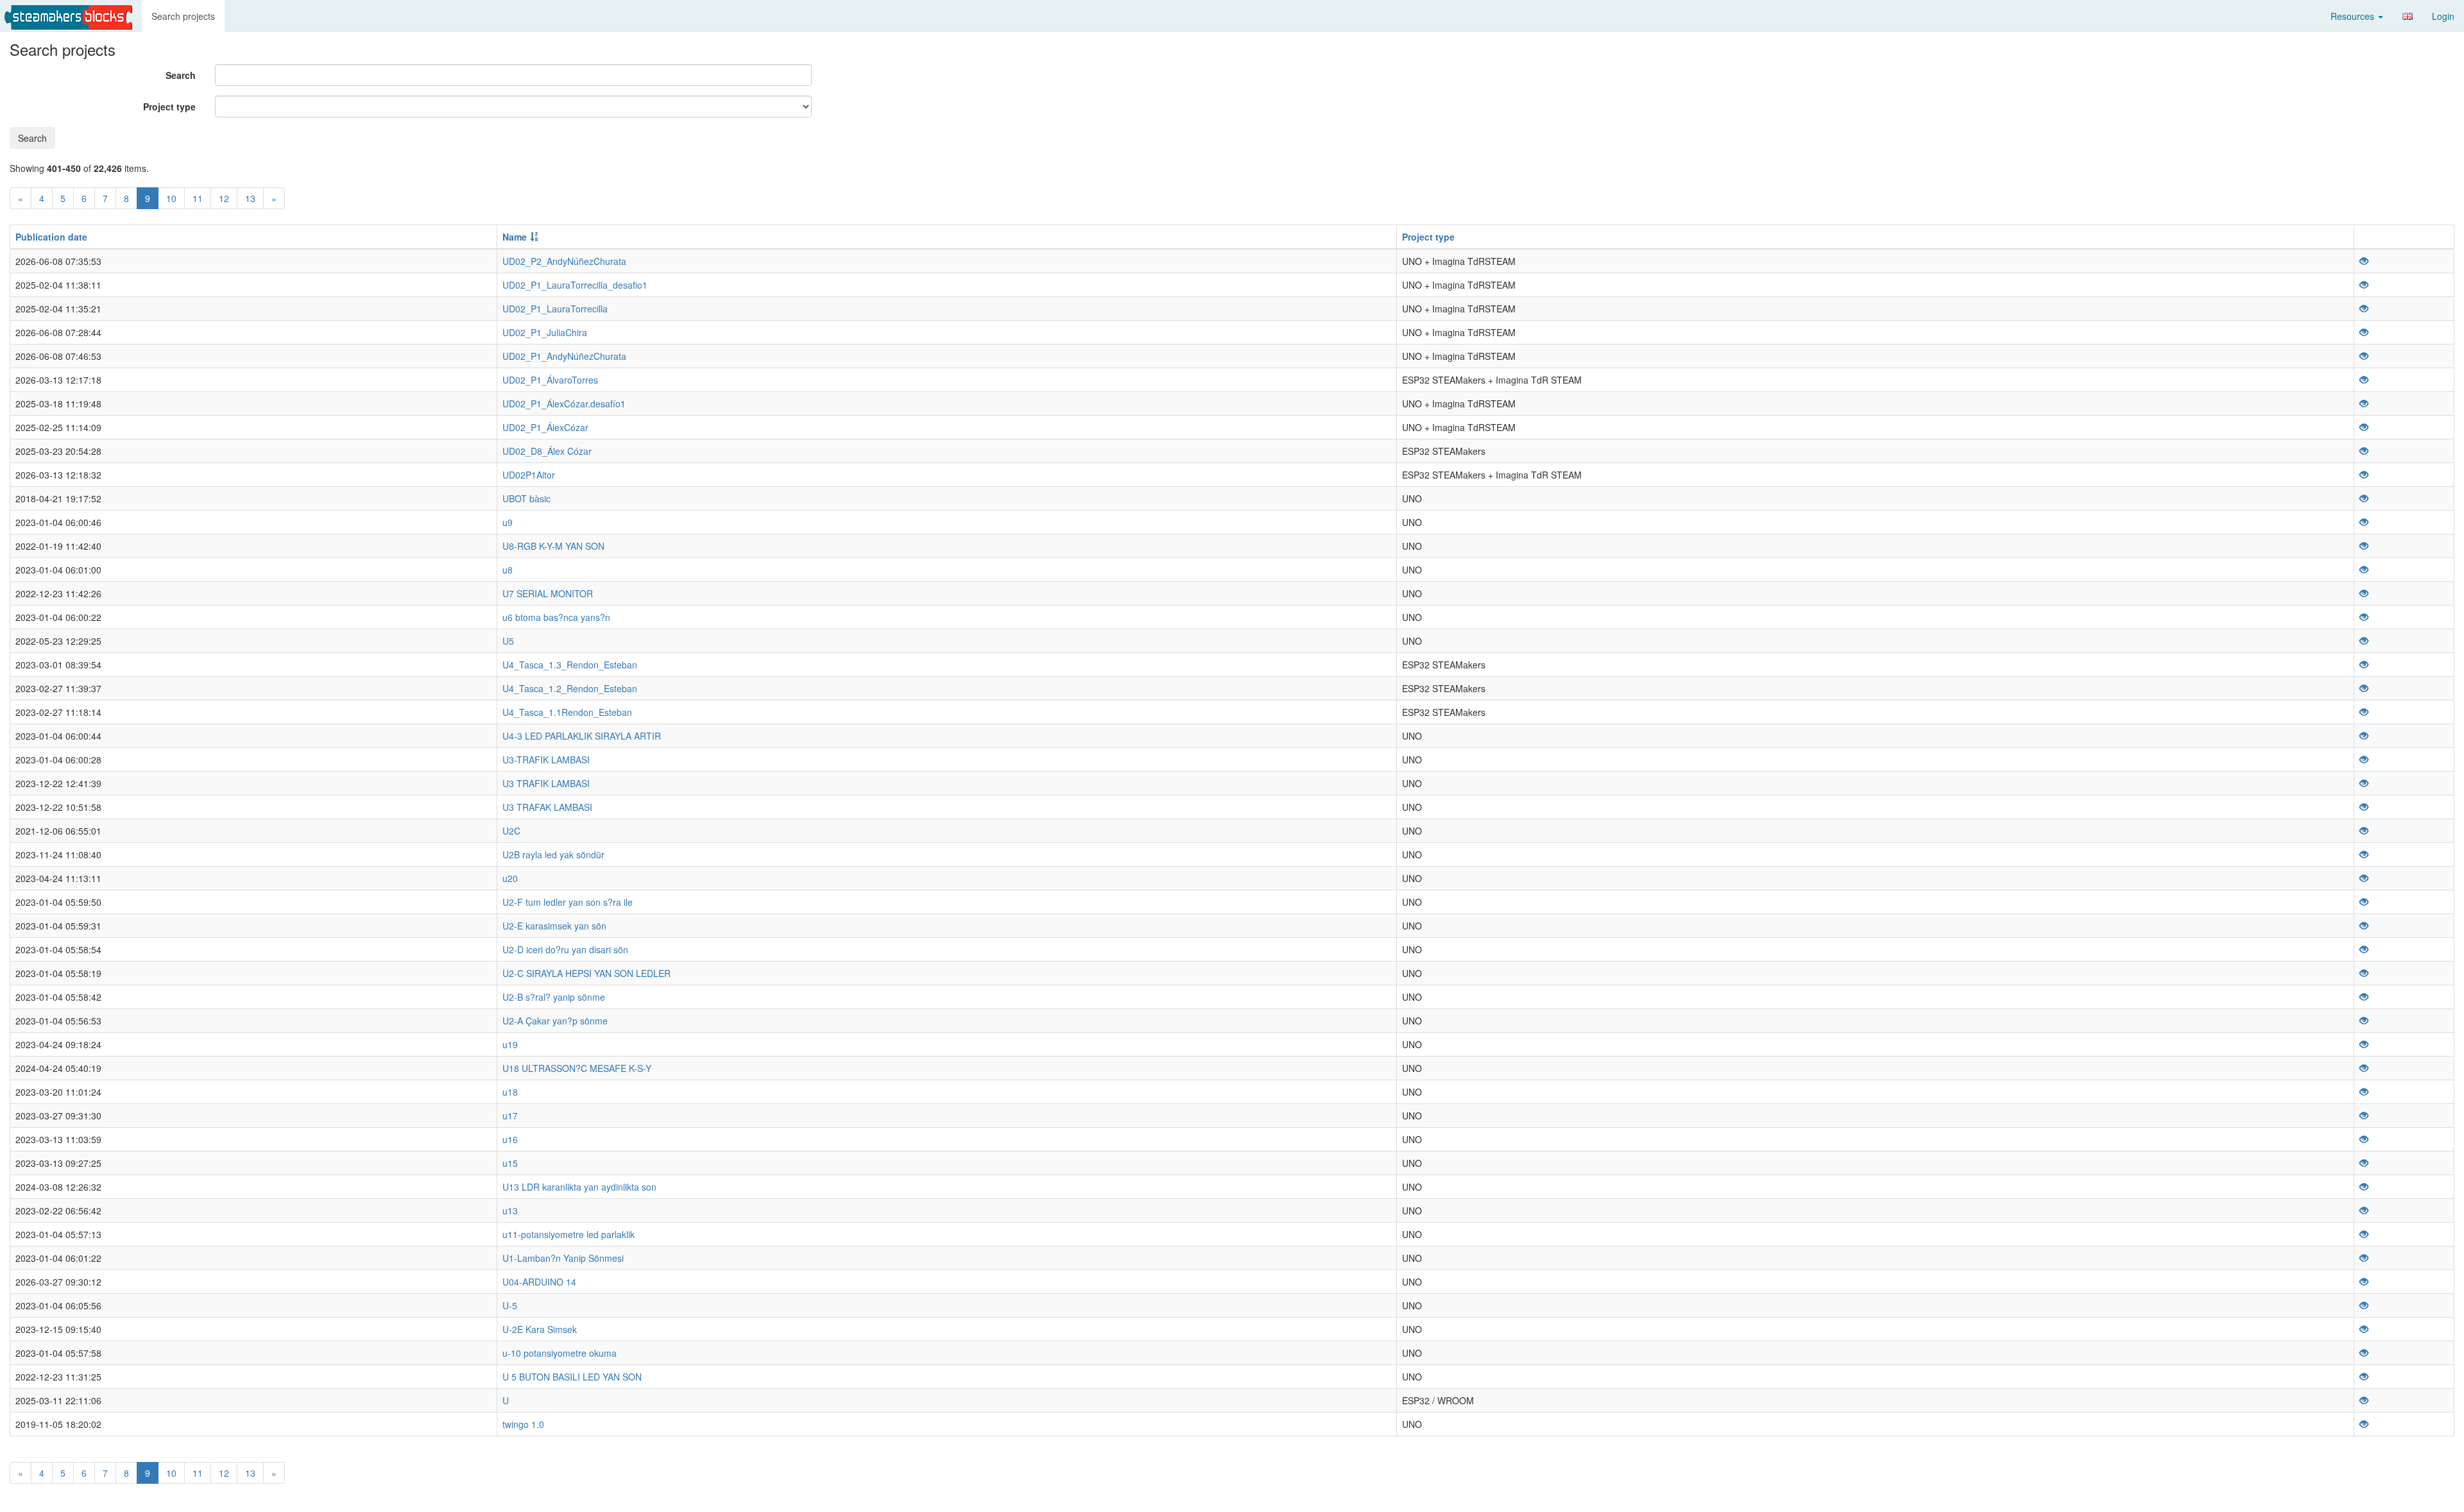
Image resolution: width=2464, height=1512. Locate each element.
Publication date (51, 237)
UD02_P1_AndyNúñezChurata (564, 356)
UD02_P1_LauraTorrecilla (555, 309)
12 (224, 198)
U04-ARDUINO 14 (539, 1282)
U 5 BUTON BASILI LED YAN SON (572, 1377)
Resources (2354, 16)
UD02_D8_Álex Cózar (547, 451)
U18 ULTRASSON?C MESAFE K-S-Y (577, 1068)
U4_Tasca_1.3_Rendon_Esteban (570, 665)
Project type (169, 106)
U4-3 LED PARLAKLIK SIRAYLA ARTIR (582, 736)
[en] (2408, 16)
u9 (508, 522)
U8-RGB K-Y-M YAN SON (553, 546)
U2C (511, 831)
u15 (510, 1163)
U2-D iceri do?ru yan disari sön (565, 949)
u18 (510, 1092)
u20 (510, 878)
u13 (510, 1210)
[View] (2364, 261)
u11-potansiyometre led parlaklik (569, 1234)
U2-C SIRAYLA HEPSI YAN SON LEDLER (586, 973)
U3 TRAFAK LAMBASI (547, 807)
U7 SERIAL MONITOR (548, 593)
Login (2443, 16)
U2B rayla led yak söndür (553, 854)
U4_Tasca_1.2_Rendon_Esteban (570, 688)
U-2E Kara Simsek (540, 1329)
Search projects (183, 16)
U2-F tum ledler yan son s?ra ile (568, 902)
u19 (510, 1044)
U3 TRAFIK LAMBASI (546, 783)
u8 (508, 570)
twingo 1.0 (523, 1424)
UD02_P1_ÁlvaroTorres (550, 380)
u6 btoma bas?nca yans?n (556, 617)
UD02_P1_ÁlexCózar (545, 427)
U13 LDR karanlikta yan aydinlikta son (579, 1187)
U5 (508, 641)
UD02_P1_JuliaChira (545, 332)
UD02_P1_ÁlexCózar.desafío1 (564, 403)
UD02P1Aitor (529, 475)
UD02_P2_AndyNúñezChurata (564, 261)
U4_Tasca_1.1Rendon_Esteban (567, 712)
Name (515, 237)
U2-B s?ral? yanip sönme (554, 997)
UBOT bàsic (526, 498)
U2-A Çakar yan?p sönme (555, 1021)
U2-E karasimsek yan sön (554, 926)
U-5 (510, 1305)
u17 (510, 1116)
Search (181, 75)
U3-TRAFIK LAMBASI (546, 760)
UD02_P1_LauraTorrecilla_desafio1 (575, 285)
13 (250, 198)
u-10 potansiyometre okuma (560, 1353)
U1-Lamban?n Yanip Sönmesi (563, 1258)
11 (198, 198)
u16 (510, 1139)
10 (171, 198)
